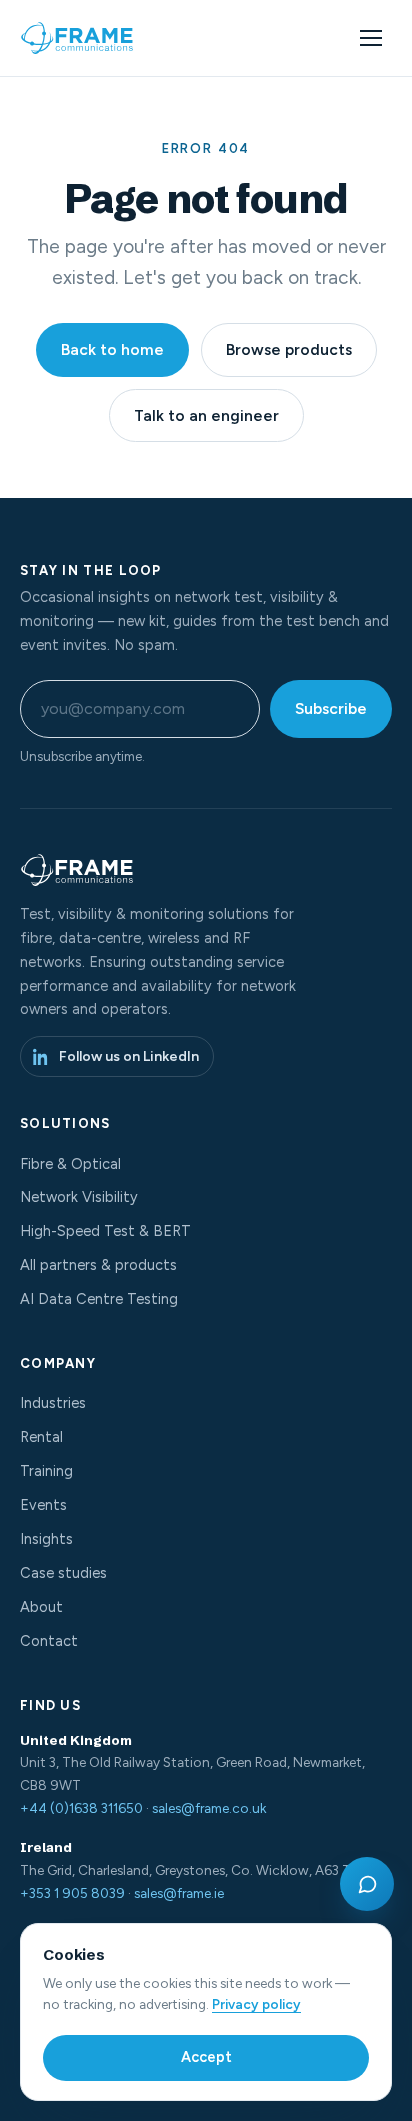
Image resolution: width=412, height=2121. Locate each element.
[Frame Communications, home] (79, 38)
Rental (41, 1437)
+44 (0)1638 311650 (81, 1808)
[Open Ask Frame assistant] (367, 1884)
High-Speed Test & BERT (105, 1231)
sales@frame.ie (179, 1893)
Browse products (289, 349)
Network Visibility (79, 1197)
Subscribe (331, 708)
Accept (206, 2057)
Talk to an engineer (206, 415)
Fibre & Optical (70, 1164)
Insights (46, 1539)
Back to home (112, 349)
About (41, 1607)
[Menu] (371, 38)
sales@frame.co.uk (209, 1808)
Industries (53, 1403)
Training (46, 1471)
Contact (49, 1641)
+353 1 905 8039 (72, 1893)
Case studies (63, 1573)
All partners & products (98, 1265)
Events (43, 1505)
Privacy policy (256, 2004)
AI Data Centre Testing (99, 1299)
